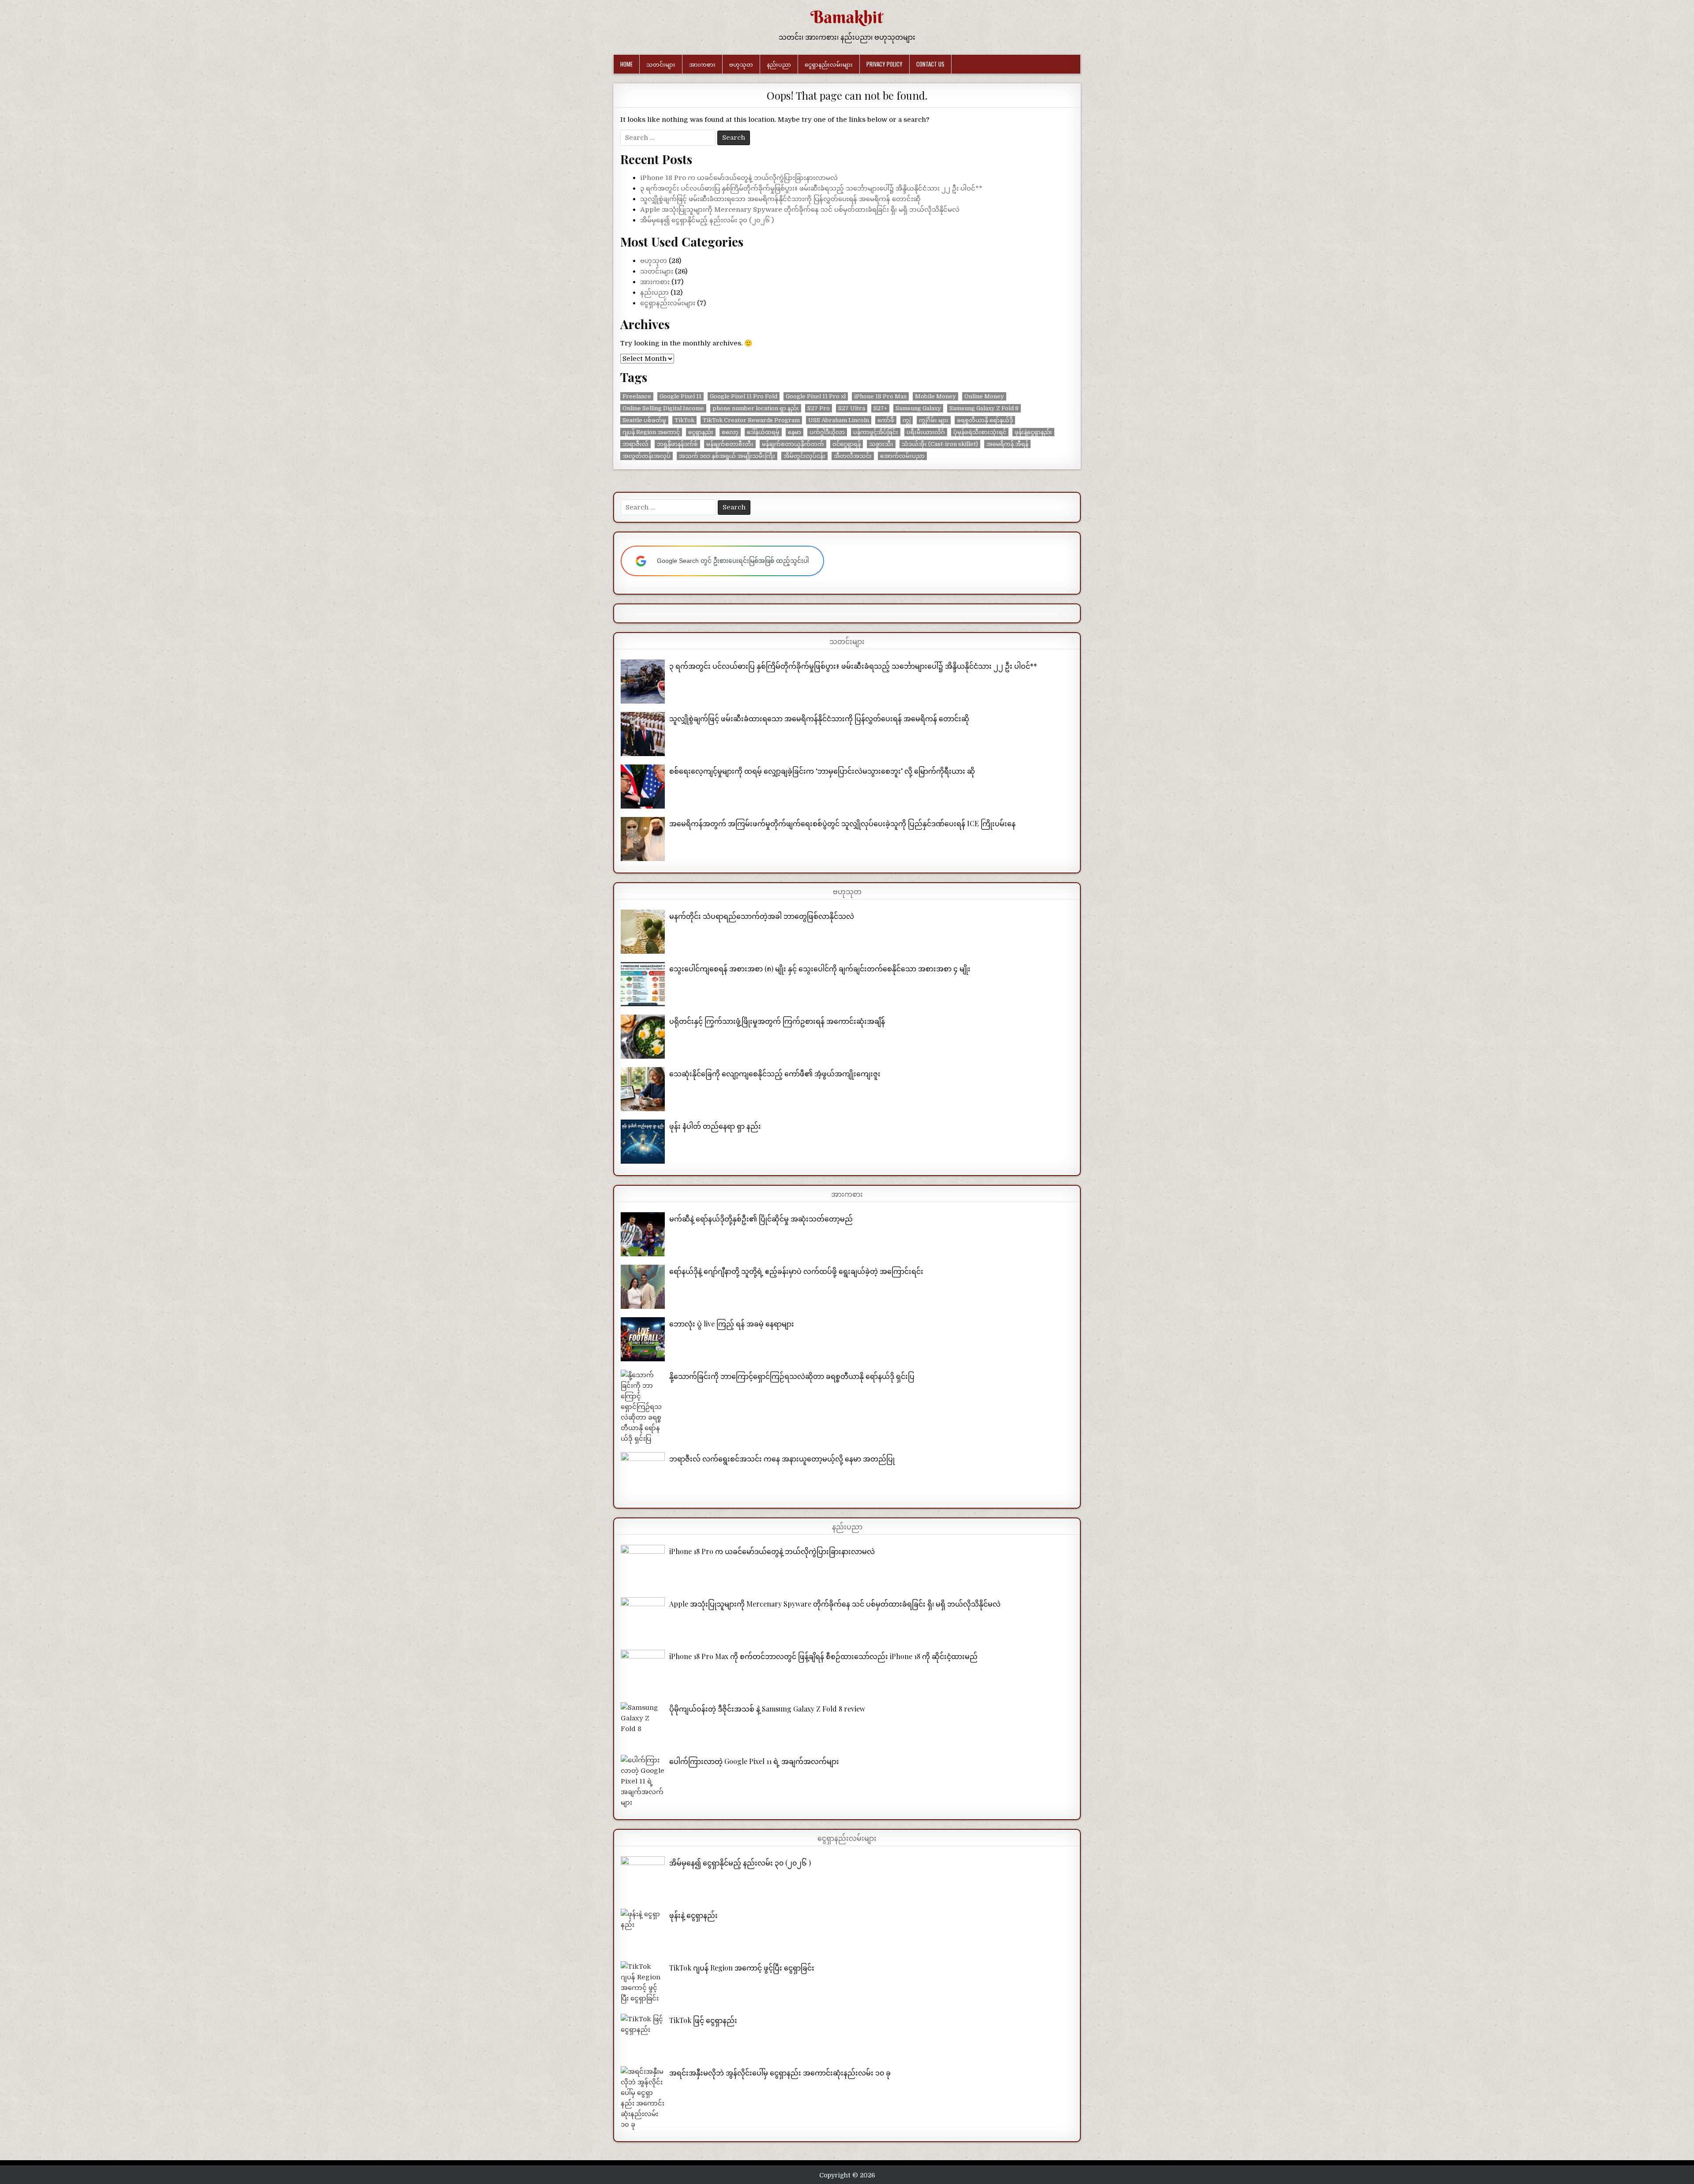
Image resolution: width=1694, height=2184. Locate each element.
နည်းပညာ (779, 64)
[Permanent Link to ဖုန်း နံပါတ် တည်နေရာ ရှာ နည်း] (643, 1142)
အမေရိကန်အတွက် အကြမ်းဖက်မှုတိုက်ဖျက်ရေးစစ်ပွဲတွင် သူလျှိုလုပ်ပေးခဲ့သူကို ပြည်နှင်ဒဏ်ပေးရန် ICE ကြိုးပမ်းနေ (842, 823)
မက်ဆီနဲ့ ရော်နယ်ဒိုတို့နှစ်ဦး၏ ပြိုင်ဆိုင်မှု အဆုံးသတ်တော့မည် (761, 1219)
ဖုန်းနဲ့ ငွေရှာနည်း (693, 1915)
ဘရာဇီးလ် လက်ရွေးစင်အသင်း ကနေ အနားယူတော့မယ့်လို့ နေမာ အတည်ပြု (782, 1459)
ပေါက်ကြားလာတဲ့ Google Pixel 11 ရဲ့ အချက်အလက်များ (754, 1761)
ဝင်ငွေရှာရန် (847, 444)
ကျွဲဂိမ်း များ (934, 420)
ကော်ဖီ (886, 420)
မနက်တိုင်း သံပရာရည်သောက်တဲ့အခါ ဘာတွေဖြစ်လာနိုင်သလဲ (762, 916)
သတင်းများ (661, 64)
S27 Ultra (852, 408)
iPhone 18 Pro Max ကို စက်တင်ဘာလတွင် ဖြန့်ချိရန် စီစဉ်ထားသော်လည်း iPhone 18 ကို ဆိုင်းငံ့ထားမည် (823, 1656)
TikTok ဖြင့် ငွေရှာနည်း (703, 2020)
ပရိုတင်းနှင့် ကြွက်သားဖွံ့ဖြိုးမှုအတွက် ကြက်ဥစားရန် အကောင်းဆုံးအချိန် (777, 1021)
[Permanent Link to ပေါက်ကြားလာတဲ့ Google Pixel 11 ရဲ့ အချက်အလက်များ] (643, 1781)
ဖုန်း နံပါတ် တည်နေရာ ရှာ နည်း (715, 1126)
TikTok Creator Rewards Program (751, 420)
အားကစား (702, 64)
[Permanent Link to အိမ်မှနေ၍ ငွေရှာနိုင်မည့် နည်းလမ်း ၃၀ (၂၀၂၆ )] (643, 1878)
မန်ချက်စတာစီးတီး (730, 444)
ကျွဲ (907, 420)
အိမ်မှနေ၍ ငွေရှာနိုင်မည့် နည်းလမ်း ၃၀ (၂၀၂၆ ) (707, 220)
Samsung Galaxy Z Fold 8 (984, 408)
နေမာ (795, 432)
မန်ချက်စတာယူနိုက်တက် (793, 444)
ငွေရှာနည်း (701, 432)
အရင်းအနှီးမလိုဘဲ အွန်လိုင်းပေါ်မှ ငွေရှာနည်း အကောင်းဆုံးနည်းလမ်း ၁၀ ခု (780, 2073)
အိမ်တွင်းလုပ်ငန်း (804, 456)
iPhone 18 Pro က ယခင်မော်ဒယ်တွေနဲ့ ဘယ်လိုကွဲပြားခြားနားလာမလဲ (739, 178)
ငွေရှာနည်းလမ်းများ (829, 64)
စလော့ (730, 432)
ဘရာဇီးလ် (635, 444)
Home (626, 64)
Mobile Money (935, 396)
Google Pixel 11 (680, 396)
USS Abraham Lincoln (839, 420)
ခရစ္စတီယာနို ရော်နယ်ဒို (985, 420)
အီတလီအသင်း (853, 456)
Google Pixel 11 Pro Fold (744, 396)
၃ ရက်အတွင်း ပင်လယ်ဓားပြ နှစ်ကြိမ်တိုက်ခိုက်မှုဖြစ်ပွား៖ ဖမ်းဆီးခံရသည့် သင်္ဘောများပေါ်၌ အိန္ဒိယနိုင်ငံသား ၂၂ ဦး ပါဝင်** (811, 188)
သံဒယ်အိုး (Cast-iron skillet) (940, 444)
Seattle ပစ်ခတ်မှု (644, 420)
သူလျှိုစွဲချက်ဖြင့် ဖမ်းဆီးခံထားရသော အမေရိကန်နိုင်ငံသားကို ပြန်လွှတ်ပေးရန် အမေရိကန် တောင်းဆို (780, 199)
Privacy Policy (884, 64)
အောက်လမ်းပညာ (902, 456)
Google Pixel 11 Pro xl (816, 396)
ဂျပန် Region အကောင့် (651, 432)
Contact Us (930, 64)
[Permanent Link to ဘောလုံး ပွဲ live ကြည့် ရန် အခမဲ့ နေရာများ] (643, 1339)
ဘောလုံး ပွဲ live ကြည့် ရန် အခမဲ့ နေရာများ (732, 1324)
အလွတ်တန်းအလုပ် (646, 456)
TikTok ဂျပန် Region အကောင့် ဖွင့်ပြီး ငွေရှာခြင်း (742, 1968)
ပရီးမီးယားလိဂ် (926, 432)
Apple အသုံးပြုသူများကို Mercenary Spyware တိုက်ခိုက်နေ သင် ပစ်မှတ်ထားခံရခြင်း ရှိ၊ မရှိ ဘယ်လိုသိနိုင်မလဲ (800, 210)
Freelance (637, 396)
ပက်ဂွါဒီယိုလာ (827, 432)
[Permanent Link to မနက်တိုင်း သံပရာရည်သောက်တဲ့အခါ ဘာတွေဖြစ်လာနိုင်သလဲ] (643, 932)
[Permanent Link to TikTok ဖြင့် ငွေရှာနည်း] (643, 2036)
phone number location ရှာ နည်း (756, 408)
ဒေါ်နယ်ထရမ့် (763, 432)
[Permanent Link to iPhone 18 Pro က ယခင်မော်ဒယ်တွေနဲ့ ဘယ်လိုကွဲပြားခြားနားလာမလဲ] (643, 1567)
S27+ (880, 408)
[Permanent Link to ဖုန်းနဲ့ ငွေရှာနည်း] (643, 1931)
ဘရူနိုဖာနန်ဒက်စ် (677, 444)
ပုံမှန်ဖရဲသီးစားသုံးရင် (980, 432)
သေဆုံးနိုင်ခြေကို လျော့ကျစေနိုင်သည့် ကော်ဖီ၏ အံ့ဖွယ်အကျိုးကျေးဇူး (775, 1073)
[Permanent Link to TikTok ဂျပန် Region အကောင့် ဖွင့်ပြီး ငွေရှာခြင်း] (643, 1983)
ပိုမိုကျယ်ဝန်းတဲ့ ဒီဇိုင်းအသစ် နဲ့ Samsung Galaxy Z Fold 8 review (767, 1709)
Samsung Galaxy (918, 408)
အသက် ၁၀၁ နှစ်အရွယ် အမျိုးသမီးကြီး (727, 456)
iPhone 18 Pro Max (880, 396)
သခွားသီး (881, 444)
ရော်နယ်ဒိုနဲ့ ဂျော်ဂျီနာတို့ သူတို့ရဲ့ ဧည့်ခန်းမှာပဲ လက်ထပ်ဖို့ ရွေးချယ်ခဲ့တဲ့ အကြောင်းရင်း (796, 1271)
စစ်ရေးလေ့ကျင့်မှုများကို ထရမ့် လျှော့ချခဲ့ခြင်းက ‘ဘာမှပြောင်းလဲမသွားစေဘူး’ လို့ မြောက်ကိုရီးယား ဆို (822, 771)
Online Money (984, 396)
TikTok (684, 420)
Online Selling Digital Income (663, 408)
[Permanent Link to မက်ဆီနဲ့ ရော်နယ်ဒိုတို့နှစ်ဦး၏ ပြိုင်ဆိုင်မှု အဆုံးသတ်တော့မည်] (643, 1234)
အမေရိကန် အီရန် (1007, 444)
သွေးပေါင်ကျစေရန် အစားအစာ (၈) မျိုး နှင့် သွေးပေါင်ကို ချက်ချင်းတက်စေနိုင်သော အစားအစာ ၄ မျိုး (820, 968)
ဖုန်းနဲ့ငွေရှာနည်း (1033, 432)
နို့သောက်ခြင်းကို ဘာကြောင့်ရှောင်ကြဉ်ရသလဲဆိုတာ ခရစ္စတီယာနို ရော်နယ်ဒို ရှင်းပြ (792, 1376)
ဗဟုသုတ (741, 64)
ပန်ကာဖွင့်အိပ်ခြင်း (876, 432)
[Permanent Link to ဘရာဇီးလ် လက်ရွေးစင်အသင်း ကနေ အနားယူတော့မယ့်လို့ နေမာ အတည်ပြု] (643, 1474)
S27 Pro (819, 408)
